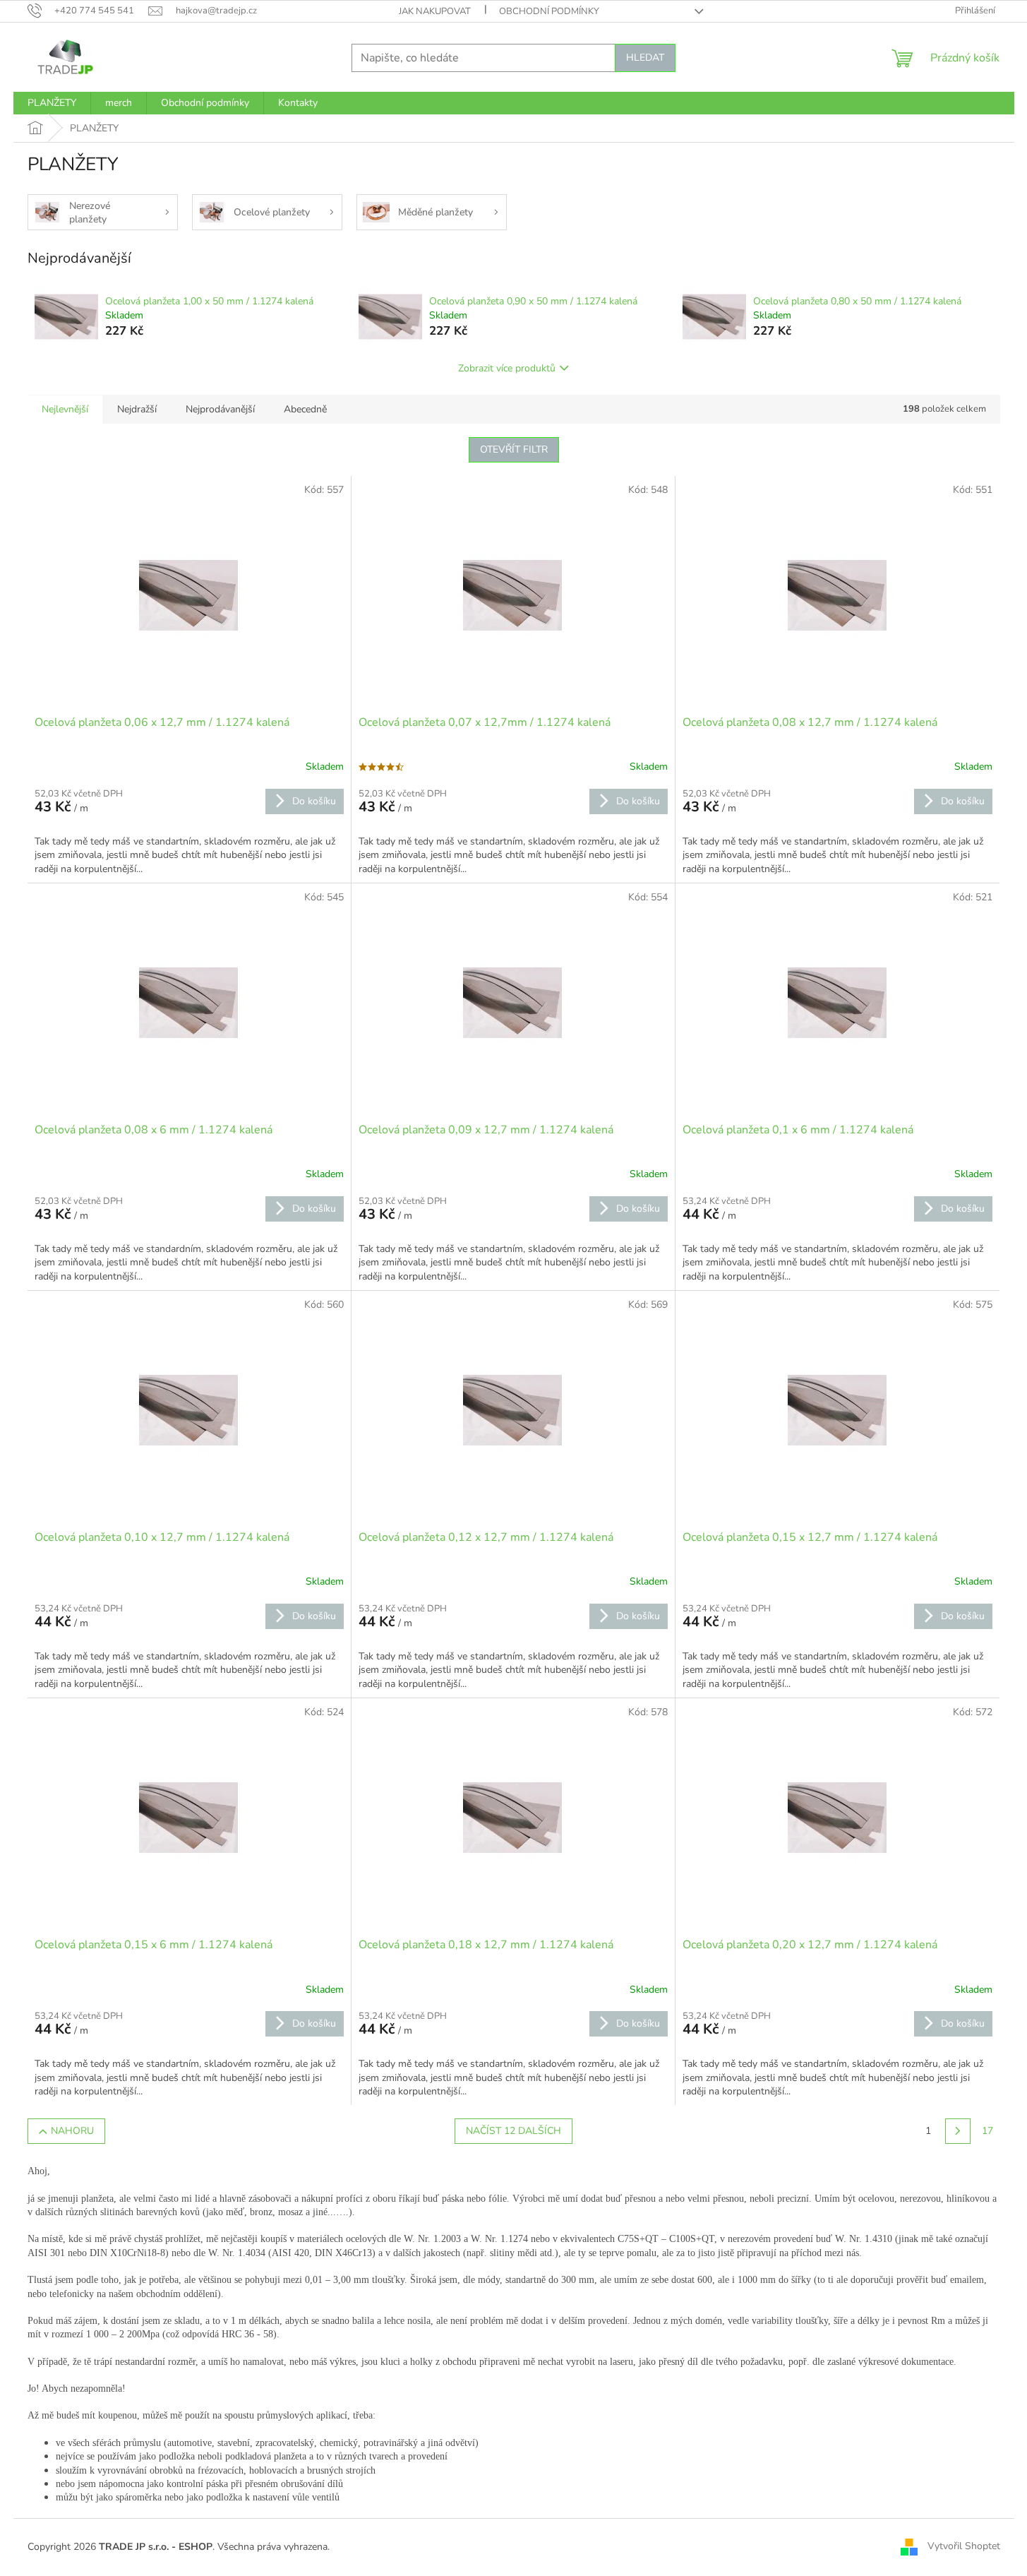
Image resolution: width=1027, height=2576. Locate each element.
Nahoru (72, 2131)
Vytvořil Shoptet (964, 2547)
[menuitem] (52, 103)
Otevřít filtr (514, 449)
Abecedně (305, 409)
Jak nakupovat (435, 11)
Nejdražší (137, 409)
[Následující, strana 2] (958, 2131)
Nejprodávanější (220, 409)
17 (987, 2131)
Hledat (645, 58)
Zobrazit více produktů (507, 368)
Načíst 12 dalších (513, 2131)
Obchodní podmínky (549, 11)
